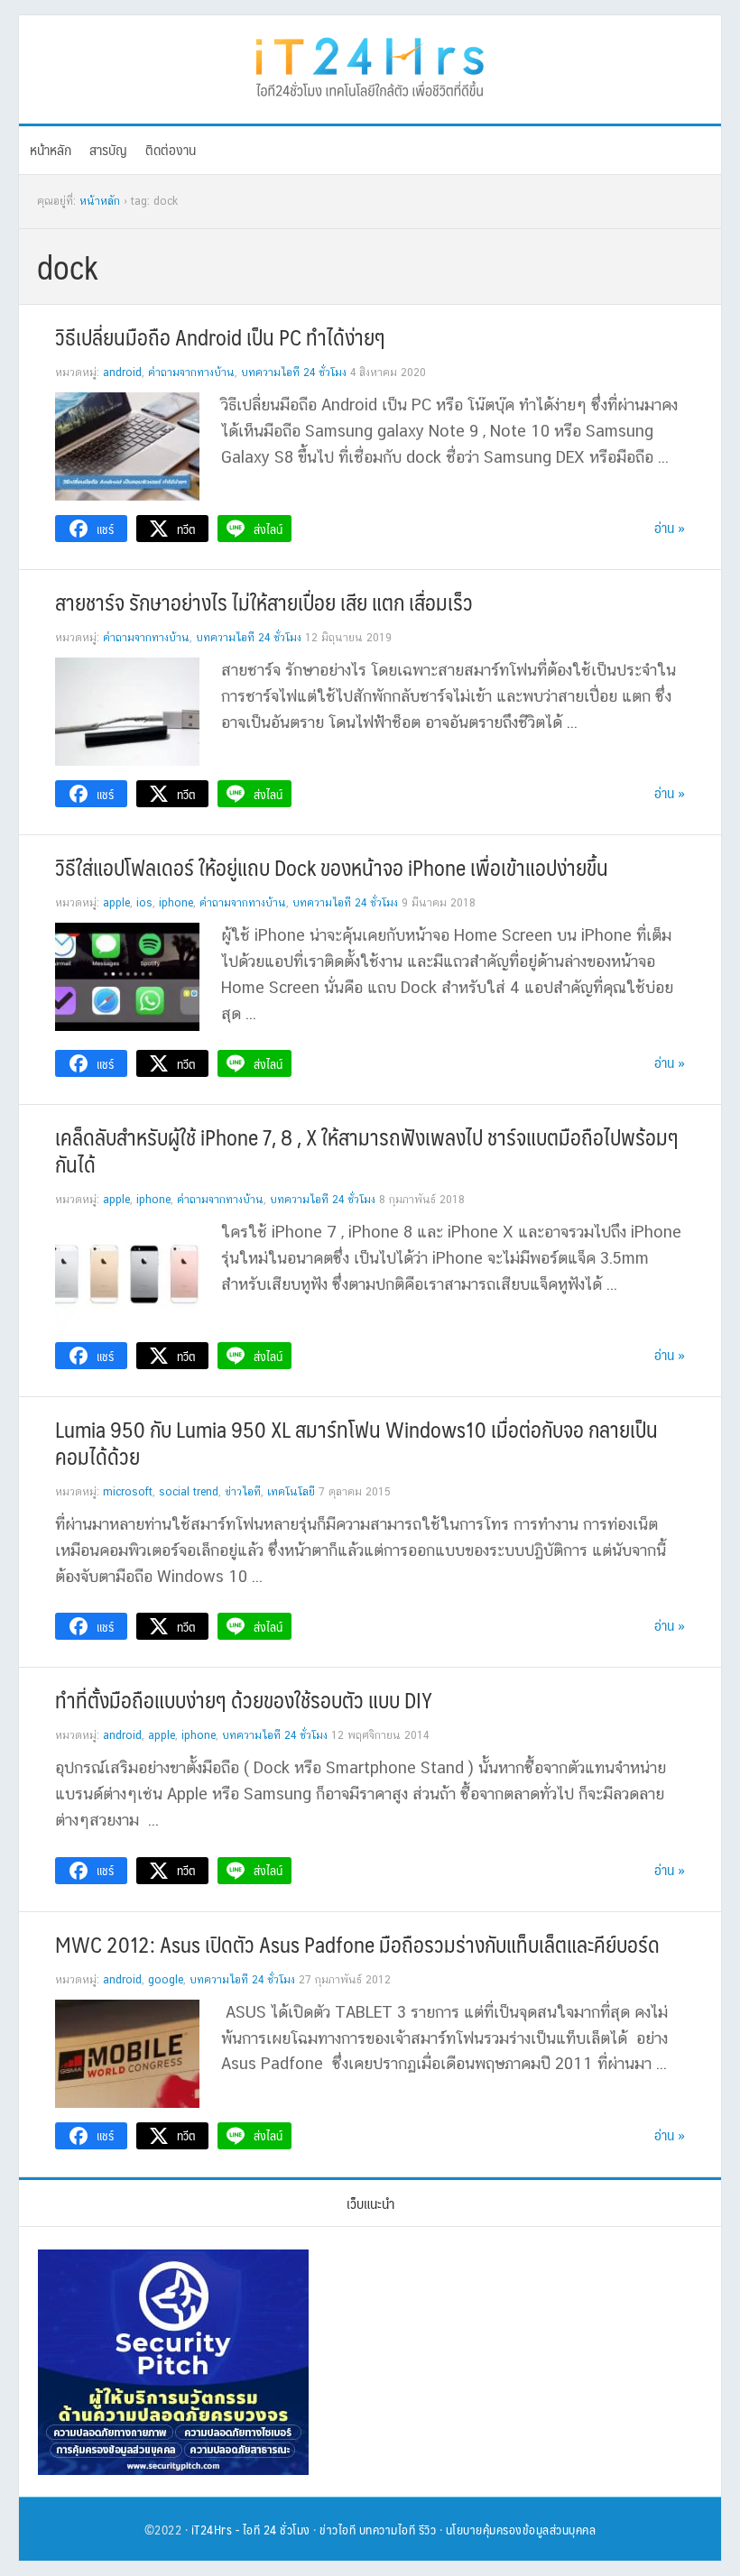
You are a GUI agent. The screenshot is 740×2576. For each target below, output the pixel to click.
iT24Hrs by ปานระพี (370, 65)
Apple (116, 903)
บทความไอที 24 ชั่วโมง (294, 373)
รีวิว (428, 2529)
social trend (189, 1492)
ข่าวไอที (243, 1492)
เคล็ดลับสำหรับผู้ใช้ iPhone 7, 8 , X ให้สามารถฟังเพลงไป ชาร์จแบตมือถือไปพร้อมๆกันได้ (367, 1150)
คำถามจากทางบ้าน (191, 373)
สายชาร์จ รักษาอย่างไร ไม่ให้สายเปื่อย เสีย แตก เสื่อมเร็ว (264, 602)
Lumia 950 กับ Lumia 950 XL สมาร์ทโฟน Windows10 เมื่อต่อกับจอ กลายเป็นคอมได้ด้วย (356, 1442)
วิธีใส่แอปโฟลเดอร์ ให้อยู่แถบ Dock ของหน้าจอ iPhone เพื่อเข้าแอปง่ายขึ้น (332, 867)
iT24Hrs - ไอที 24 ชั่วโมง (251, 2529)
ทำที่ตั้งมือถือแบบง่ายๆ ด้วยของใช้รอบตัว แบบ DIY (244, 1699)
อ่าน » (670, 527)
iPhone (176, 903)
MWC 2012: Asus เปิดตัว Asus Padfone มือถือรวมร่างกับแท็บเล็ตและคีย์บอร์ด (357, 1944)
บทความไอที (388, 2529)
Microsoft (128, 1492)
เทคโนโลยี (291, 1492)
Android (122, 373)
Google (166, 1980)
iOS (144, 903)
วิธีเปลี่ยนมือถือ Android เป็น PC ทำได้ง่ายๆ (220, 336)
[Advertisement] (517, 2362)
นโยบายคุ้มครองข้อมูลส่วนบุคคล (521, 2529)
